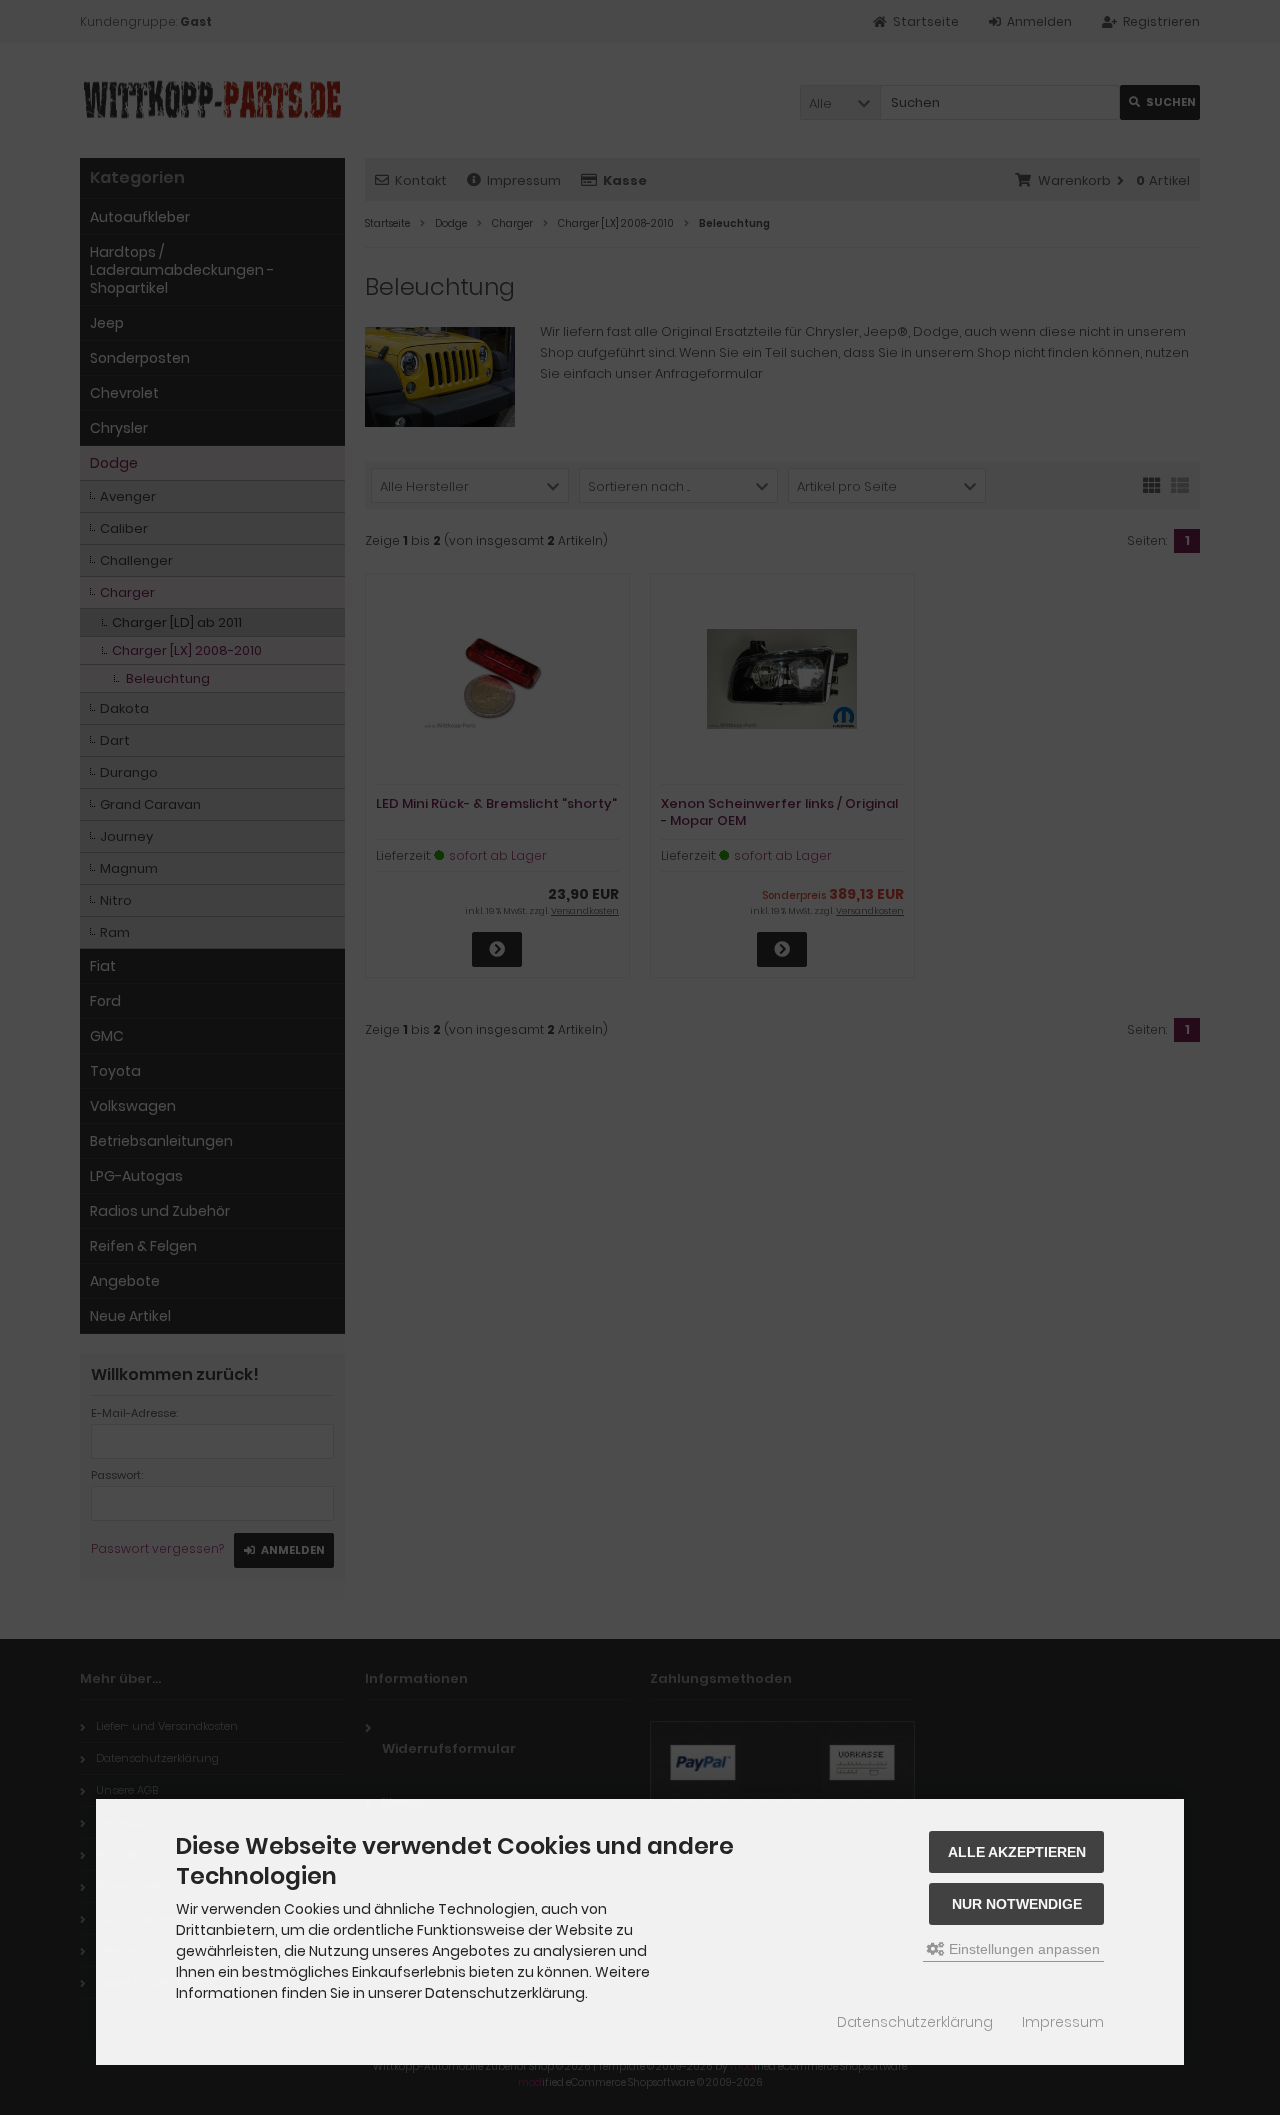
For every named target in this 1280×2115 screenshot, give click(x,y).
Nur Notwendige (1017, 1904)
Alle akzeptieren (1017, 1852)
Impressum (1063, 2022)
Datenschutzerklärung (915, 2022)
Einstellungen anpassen (1022, 1949)
